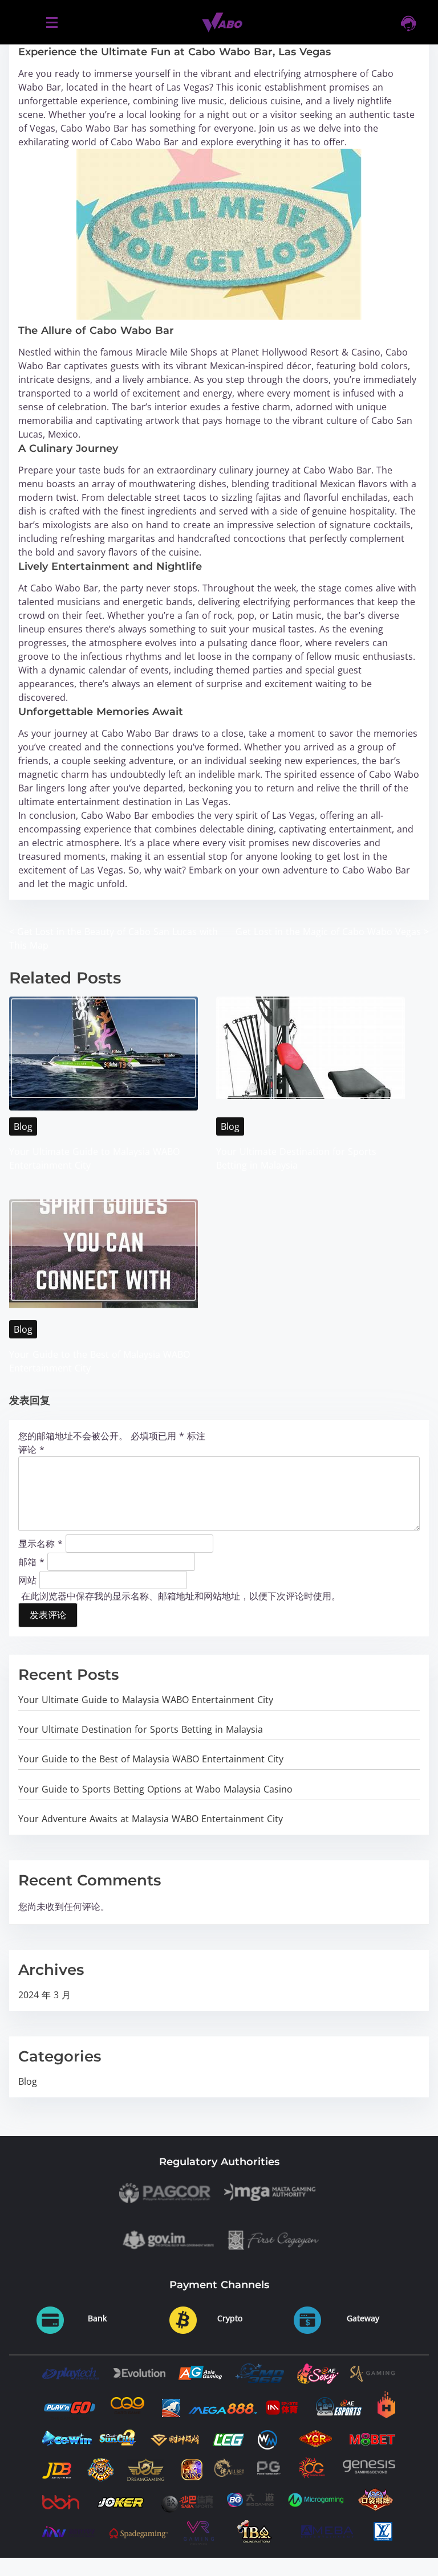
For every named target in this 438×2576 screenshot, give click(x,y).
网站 (27, 1579)
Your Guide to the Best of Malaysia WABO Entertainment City (151, 1759)
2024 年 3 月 (44, 1995)
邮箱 (31, 1561)
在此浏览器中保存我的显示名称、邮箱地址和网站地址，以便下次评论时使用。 (181, 1596)
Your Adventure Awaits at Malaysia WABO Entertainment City (151, 1819)
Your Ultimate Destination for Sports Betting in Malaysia (141, 1729)
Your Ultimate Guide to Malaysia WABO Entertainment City (146, 1700)
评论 (31, 1450)
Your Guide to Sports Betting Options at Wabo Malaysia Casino (155, 1789)
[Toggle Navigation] (51, 22)
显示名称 (40, 1543)
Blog (23, 1126)
